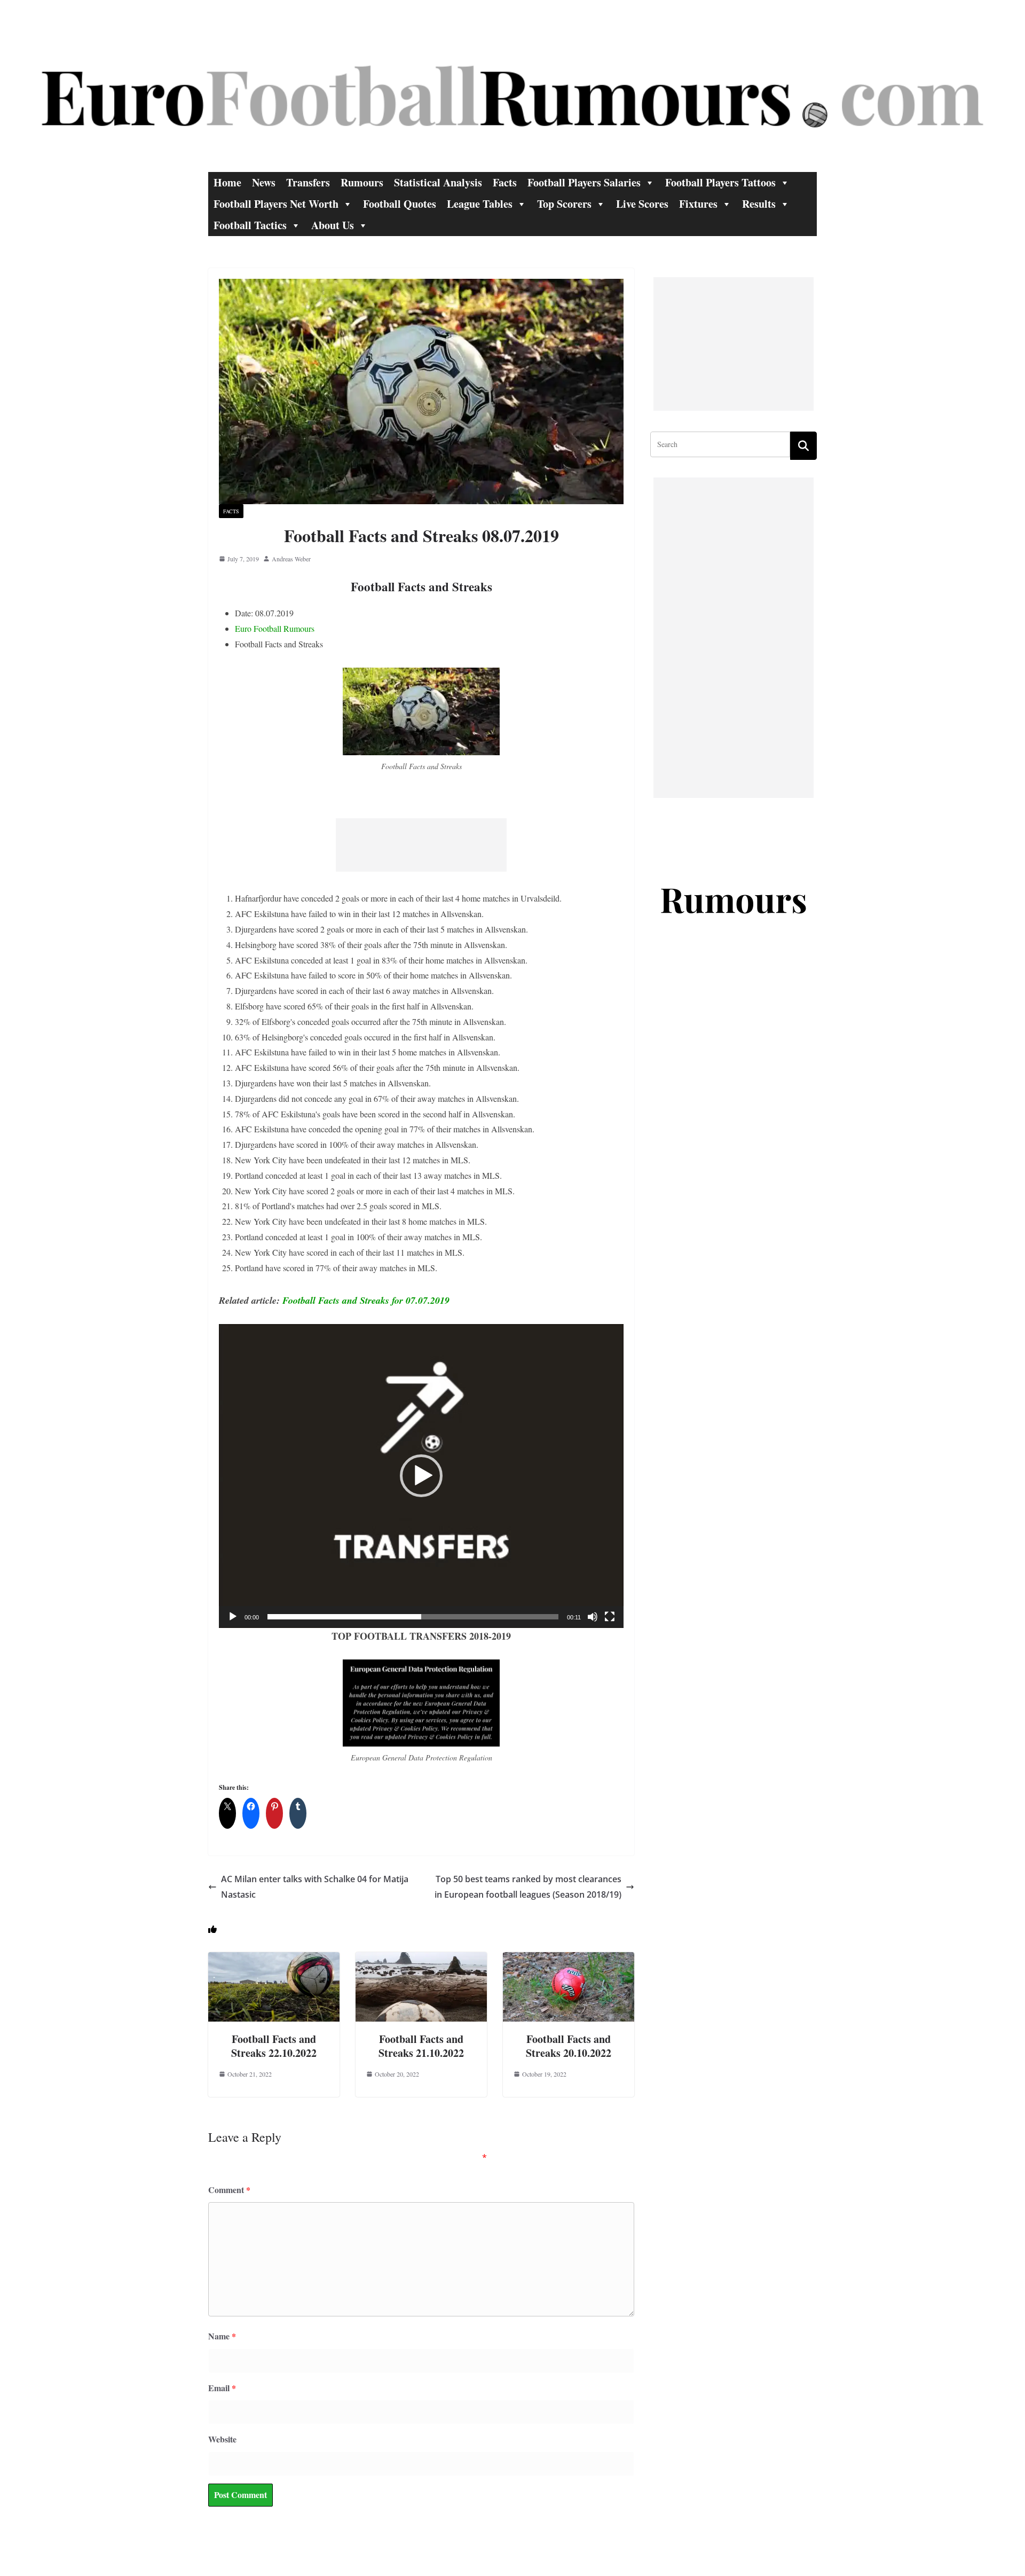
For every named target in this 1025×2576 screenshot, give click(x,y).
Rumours (362, 182)
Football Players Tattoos (720, 182)
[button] (421, 1476)
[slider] (413, 1617)
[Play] (233, 1617)
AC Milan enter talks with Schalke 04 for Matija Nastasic (315, 1887)
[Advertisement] (421, 845)
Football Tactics (250, 225)
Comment (229, 2190)
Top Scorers (564, 204)
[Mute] (593, 1617)
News (264, 182)
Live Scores (642, 204)
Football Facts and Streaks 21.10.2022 (421, 2046)
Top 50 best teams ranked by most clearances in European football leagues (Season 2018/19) (528, 1887)
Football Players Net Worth (276, 204)
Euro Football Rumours (275, 628)
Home (227, 182)
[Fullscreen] (610, 1617)
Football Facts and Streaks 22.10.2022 (274, 2046)
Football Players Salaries (584, 182)
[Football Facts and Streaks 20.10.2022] (569, 1959)
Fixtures (698, 204)
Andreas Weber (291, 559)
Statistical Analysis (438, 182)
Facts (505, 182)
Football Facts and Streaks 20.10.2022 (569, 2046)
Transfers (308, 182)
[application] (421, 1476)
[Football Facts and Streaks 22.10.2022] (274, 1959)
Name (222, 2336)
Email (222, 2388)
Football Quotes (400, 204)
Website (222, 2439)
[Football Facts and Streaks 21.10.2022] (421, 1959)
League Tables (480, 204)
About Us (333, 225)
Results (759, 204)
